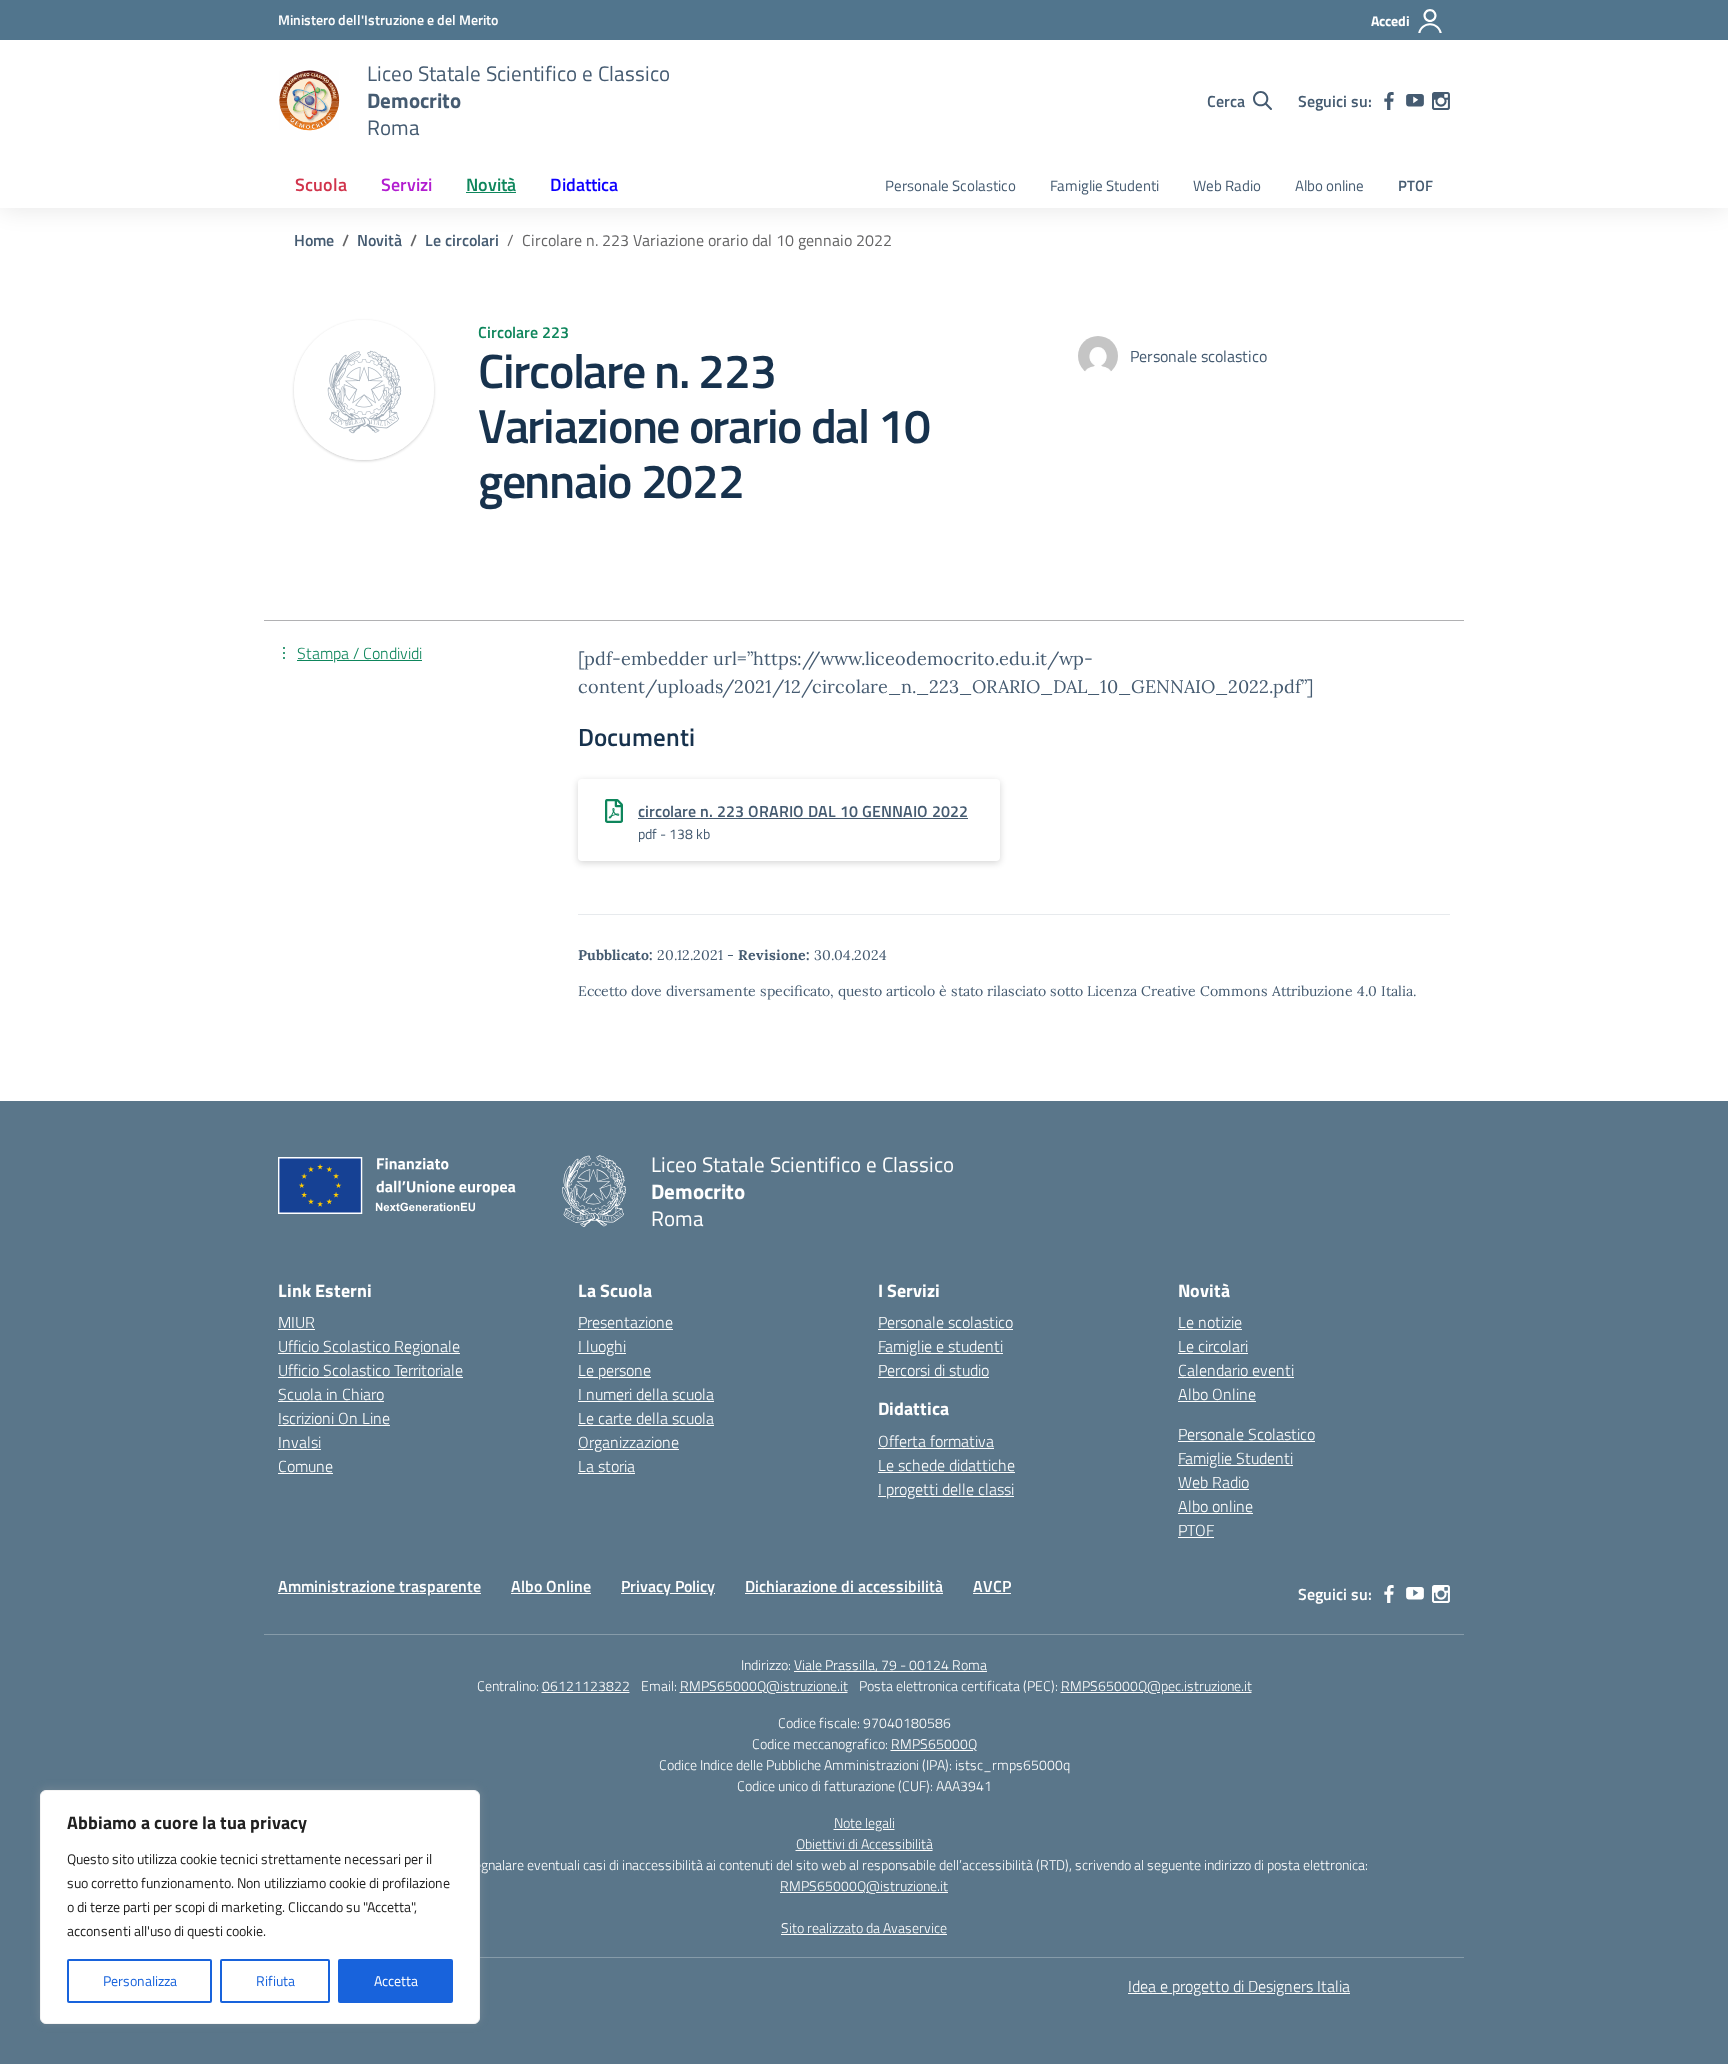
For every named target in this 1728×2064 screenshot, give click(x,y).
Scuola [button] (321, 184)
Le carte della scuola (646, 1418)
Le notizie (1210, 1322)
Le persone (614, 1370)
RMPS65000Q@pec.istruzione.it (1156, 1685)
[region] (260, 1907)
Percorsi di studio (933, 1370)
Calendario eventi (1236, 1370)
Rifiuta (275, 1980)
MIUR (296, 1322)
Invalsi (299, 1442)
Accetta (396, 1980)
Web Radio (1227, 185)
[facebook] (1389, 101)
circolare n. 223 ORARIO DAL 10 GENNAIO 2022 (803, 811)
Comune (305, 1466)
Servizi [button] (406, 184)
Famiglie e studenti (940, 1346)
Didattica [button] (584, 184)
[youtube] (1415, 101)
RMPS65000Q (934, 1743)
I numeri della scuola (646, 1394)
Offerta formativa (936, 1441)
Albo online (1329, 185)
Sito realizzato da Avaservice (864, 1927)
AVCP (992, 1586)
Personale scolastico (945, 1322)
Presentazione (625, 1322)
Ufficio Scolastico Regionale (369, 1346)
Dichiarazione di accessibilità (844, 1586)
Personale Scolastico (950, 185)
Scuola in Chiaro (331, 1394)
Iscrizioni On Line (334, 1418)
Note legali (864, 1822)
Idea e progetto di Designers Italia (1239, 1986)
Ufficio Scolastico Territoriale (370, 1370)
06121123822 (586, 1685)
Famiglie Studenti (1104, 185)
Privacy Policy (668, 1586)
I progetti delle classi (946, 1489)
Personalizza (140, 1980)
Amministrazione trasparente (379, 1586)
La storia (606, 1466)
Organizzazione (628, 1442)
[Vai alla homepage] (310, 101)
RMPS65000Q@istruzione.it (764, 1685)
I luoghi (602, 1346)
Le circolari (1213, 1346)
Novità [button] (491, 184)
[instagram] (1441, 101)
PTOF (1415, 185)
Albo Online (1217, 1394)
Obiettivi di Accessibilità (864, 1843)
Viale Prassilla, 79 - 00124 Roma (890, 1664)
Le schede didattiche (946, 1465)
